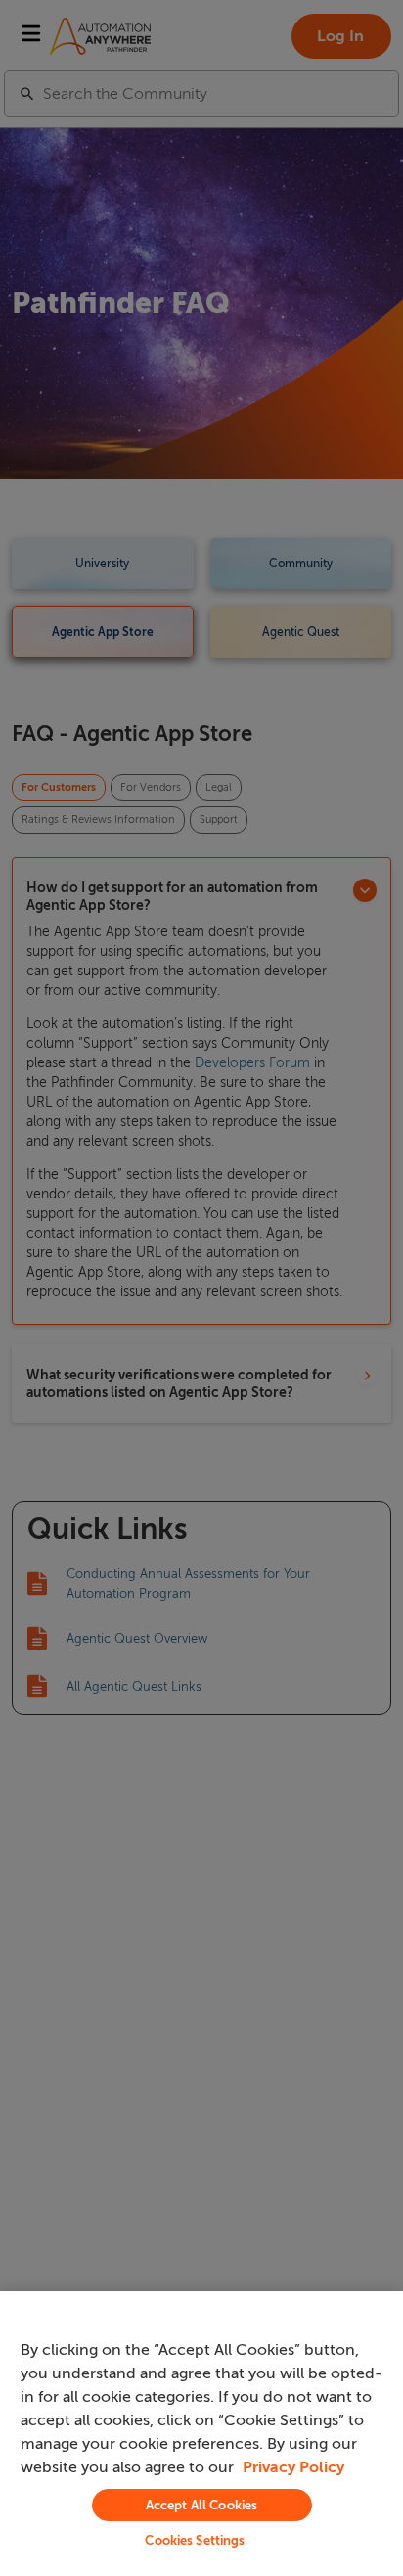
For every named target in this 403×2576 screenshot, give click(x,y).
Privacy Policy (293, 2467)
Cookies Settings (195, 2540)
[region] (201, 2434)
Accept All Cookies (201, 2505)
